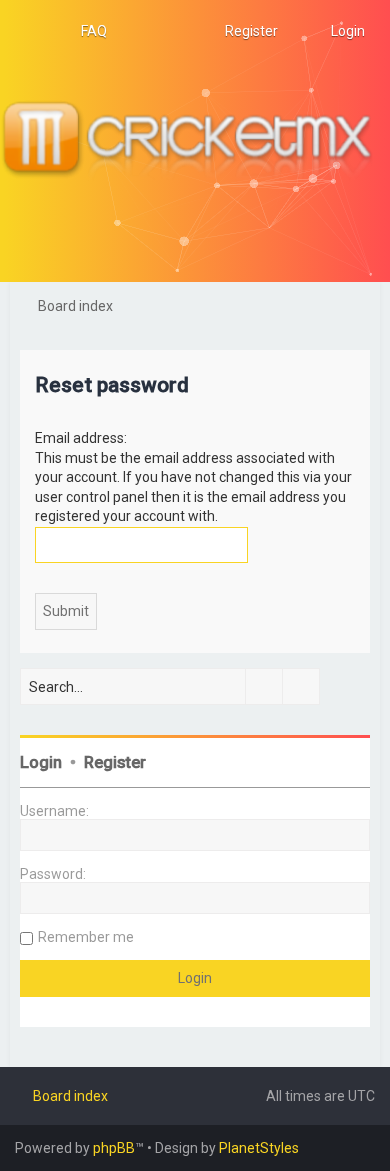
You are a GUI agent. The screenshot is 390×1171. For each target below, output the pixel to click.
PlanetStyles (259, 1148)
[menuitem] (85, 31)
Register (115, 762)
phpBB (114, 1148)
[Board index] (195, 141)
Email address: (81, 438)
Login (41, 762)
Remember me (86, 937)
